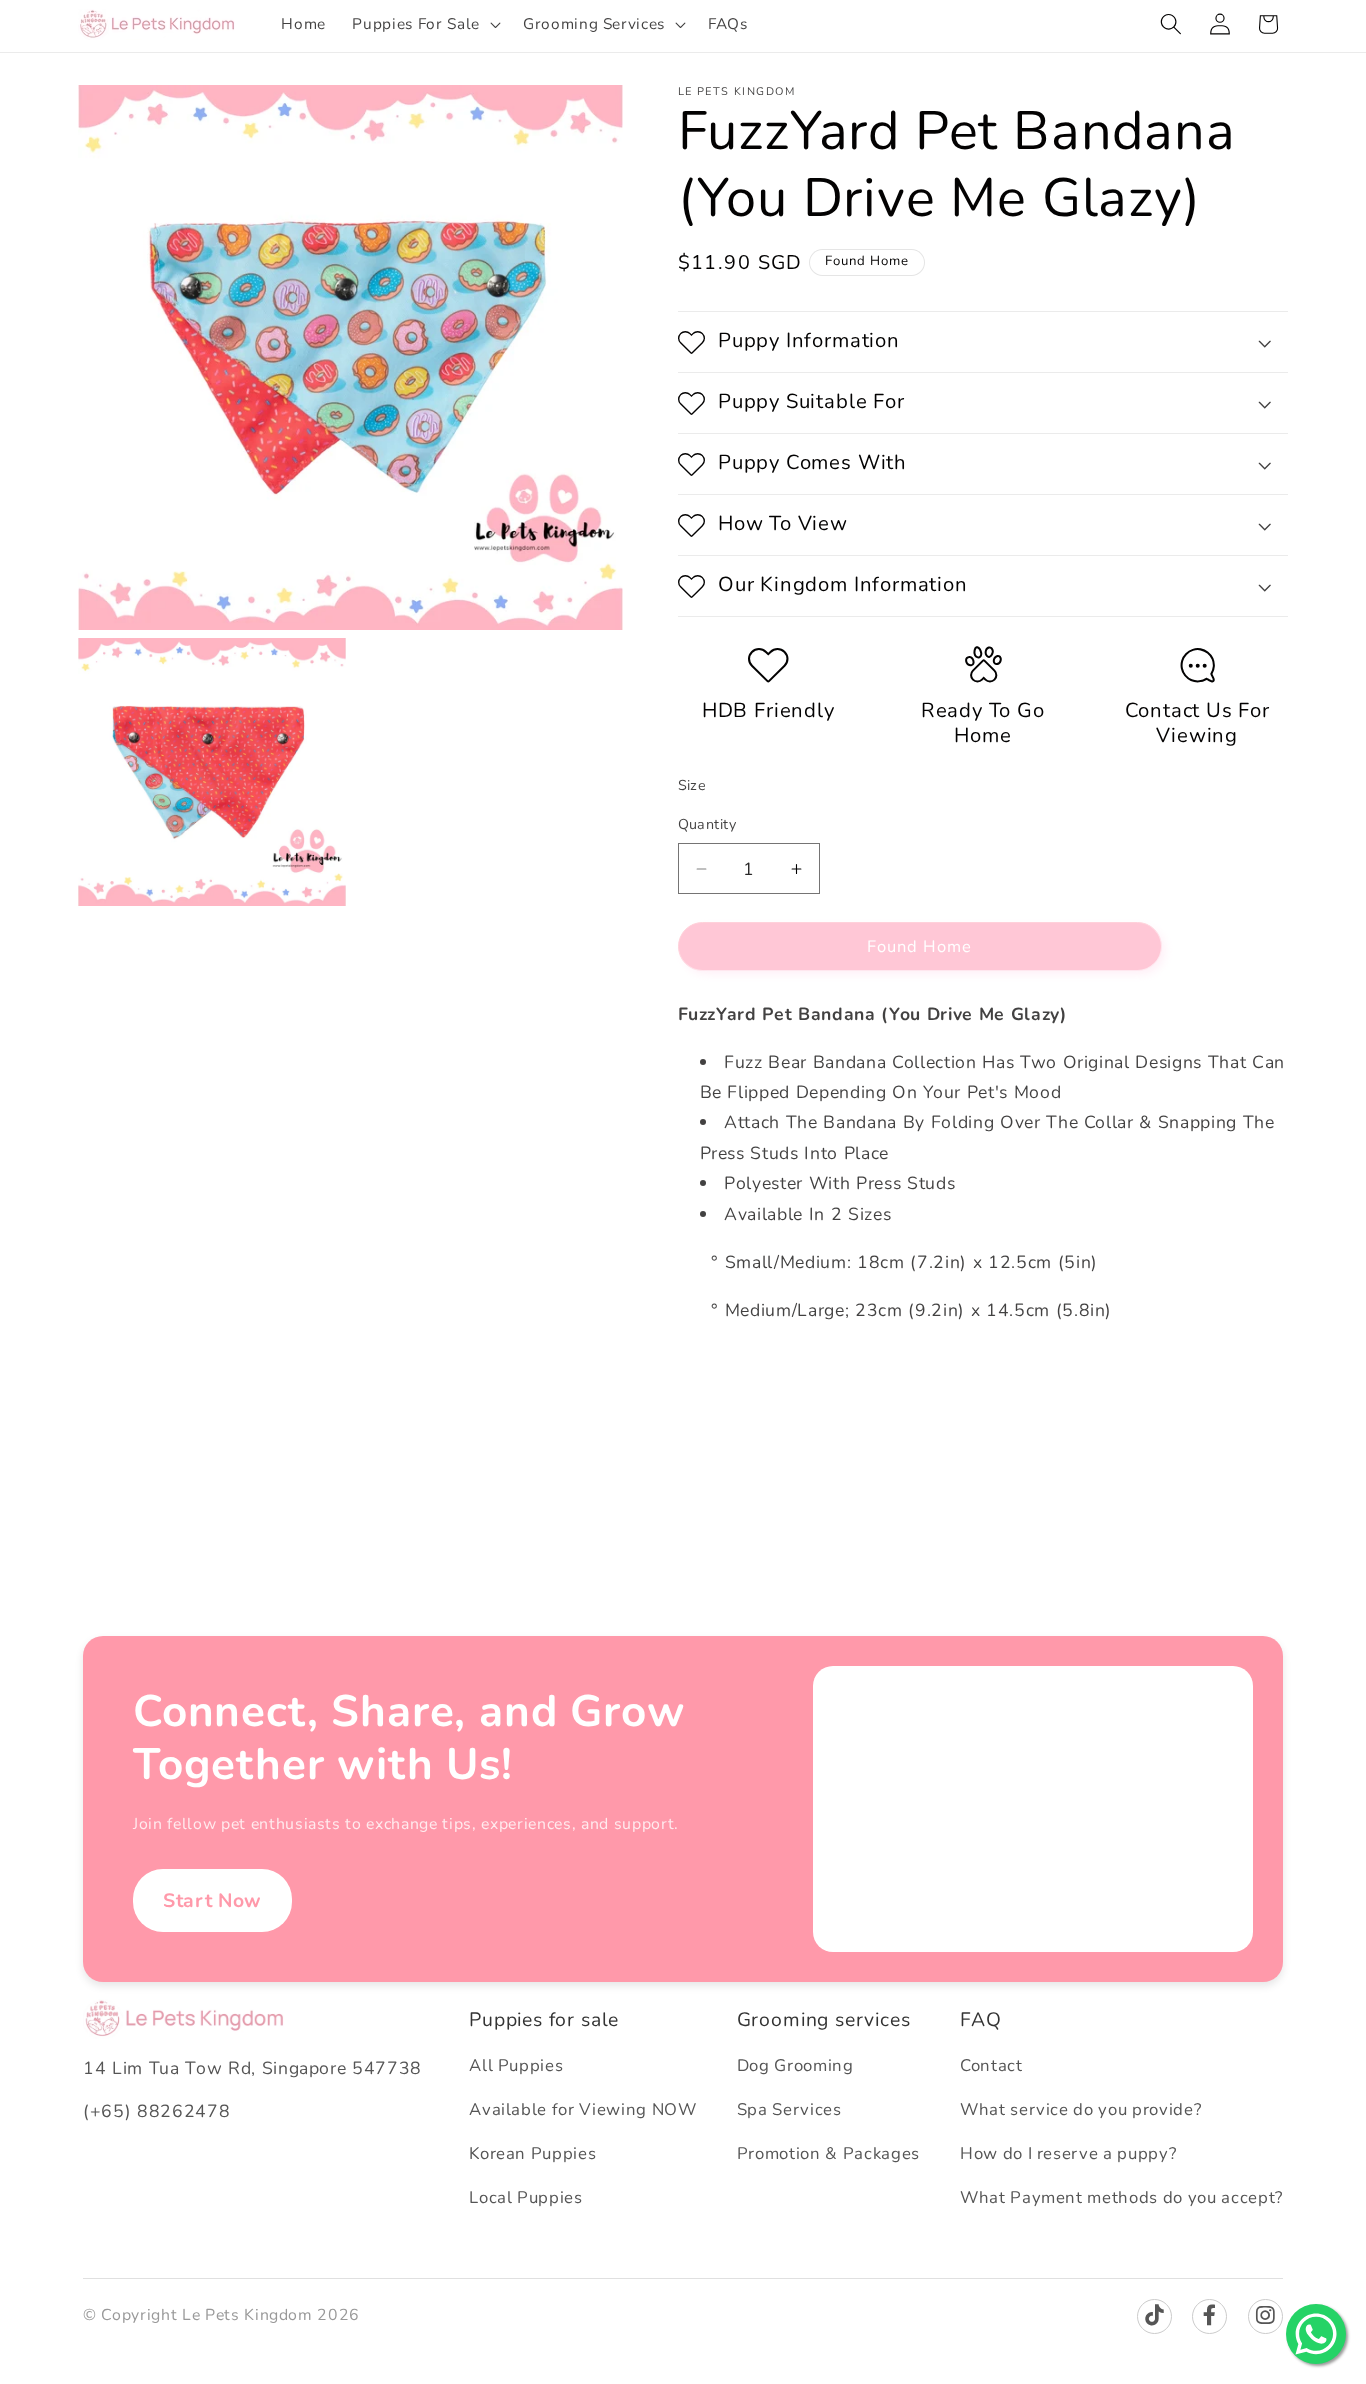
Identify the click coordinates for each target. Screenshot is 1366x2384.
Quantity (707, 825)
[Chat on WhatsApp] (1316, 2334)
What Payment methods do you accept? (1121, 2197)
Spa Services (789, 2109)
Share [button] (719, 1376)
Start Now (212, 1900)
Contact (991, 2065)
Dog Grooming (795, 2065)
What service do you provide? (1080, 2109)
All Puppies (516, 2065)
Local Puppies (526, 2197)
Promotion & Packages (828, 2153)
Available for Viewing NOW (583, 2109)
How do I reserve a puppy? (1068, 2153)
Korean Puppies (532, 2153)
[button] (424, 24)
